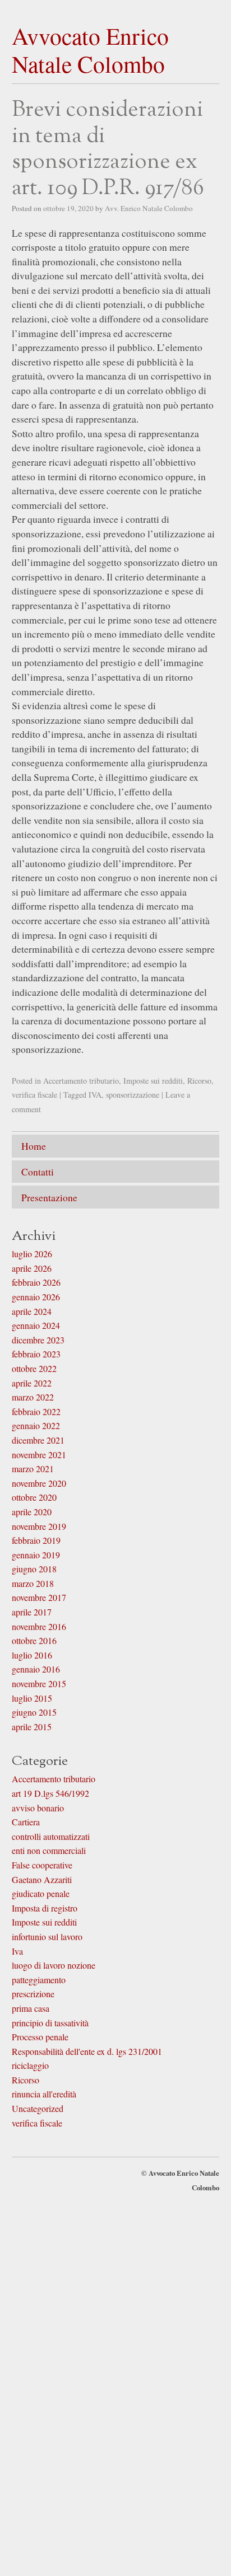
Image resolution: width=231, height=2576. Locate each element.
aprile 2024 (32, 1306)
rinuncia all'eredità (44, 2089)
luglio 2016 (32, 1650)
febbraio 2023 (36, 1349)
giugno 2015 (34, 1708)
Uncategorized (38, 2104)
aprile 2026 (32, 1263)
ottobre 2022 (34, 1363)
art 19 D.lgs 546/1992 (50, 1789)
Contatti (38, 1169)
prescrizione (33, 1989)
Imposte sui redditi (153, 1081)
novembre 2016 (39, 1621)
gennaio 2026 (36, 1292)
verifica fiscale (34, 1095)
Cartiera (26, 1817)
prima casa (31, 2003)
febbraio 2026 (36, 1278)
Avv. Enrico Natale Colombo (149, 208)
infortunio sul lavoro (47, 1931)
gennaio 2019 (36, 1550)
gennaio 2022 (36, 1421)
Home (34, 1145)
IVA (95, 1095)
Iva (17, 1946)
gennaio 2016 (36, 1664)
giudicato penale (41, 1889)
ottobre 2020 (34, 1493)
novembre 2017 (39, 1593)
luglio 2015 (32, 1693)
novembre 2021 (39, 1449)
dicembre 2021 (38, 1435)
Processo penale (40, 2032)
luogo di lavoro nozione (54, 1961)
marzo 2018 (33, 1578)
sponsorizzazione (133, 1095)
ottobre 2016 (34, 1636)
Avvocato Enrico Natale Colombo (90, 50)
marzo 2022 (33, 1392)
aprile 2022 (32, 1378)
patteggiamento (39, 1975)
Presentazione (49, 1193)
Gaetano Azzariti (42, 1874)
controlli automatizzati (51, 1831)
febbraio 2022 (36, 1406)
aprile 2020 (32, 1507)
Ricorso (199, 1081)
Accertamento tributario (81, 1081)
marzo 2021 (33, 1464)
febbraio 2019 (36, 1536)
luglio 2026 (32, 1249)
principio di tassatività (50, 2018)
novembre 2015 (39, 1679)
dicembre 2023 (38, 1335)
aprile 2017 (32, 1607)
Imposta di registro (45, 1903)
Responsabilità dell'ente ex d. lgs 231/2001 (87, 2046)
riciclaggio (30, 2061)
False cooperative (42, 1860)
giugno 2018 (34, 1564)
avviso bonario (38, 1803)
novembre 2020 (39, 1478)
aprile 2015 (32, 1722)
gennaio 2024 (36, 1321)
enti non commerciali (49, 1846)
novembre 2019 (39, 1521)
